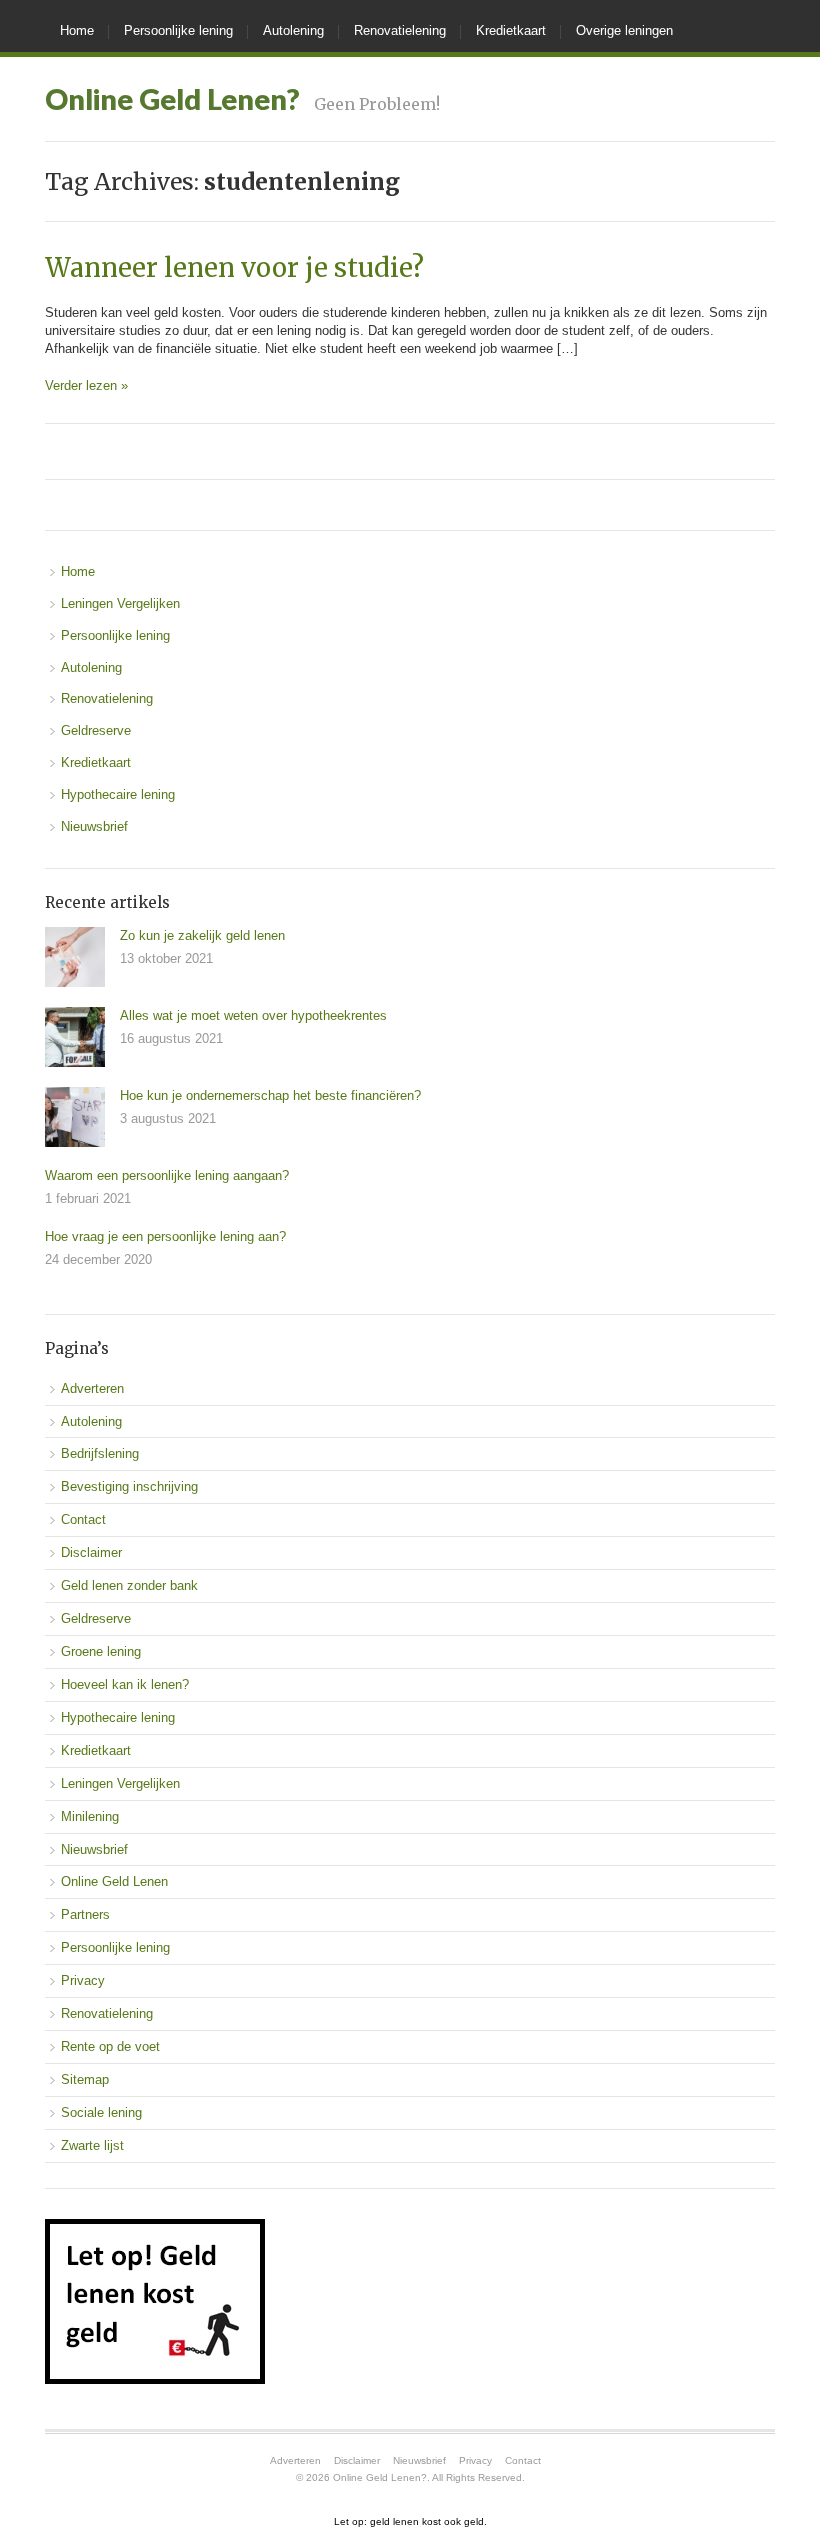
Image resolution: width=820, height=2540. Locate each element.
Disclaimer (91, 1552)
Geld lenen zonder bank (129, 1585)
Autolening (293, 30)
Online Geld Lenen (114, 1881)
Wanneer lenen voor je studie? (234, 268)
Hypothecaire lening (118, 794)
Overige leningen (624, 30)
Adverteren (92, 1388)
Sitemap (85, 2079)
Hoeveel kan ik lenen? (125, 1684)
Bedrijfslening (100, 1453)
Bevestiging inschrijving (129, 1486)
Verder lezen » (86, 385)
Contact (83, 1519)
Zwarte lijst (92, 2145)
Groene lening (101, 1651)
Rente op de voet (110, 2046)
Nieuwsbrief (94, 826)
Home (77, 30)
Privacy (83, 1980)
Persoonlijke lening (178, 30)
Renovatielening (400, 30)
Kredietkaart (511, 30)
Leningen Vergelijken (120, 603)
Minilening (90, 1816)
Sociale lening (101, 2112)
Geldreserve (96, 730)
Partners (85, 1914)
